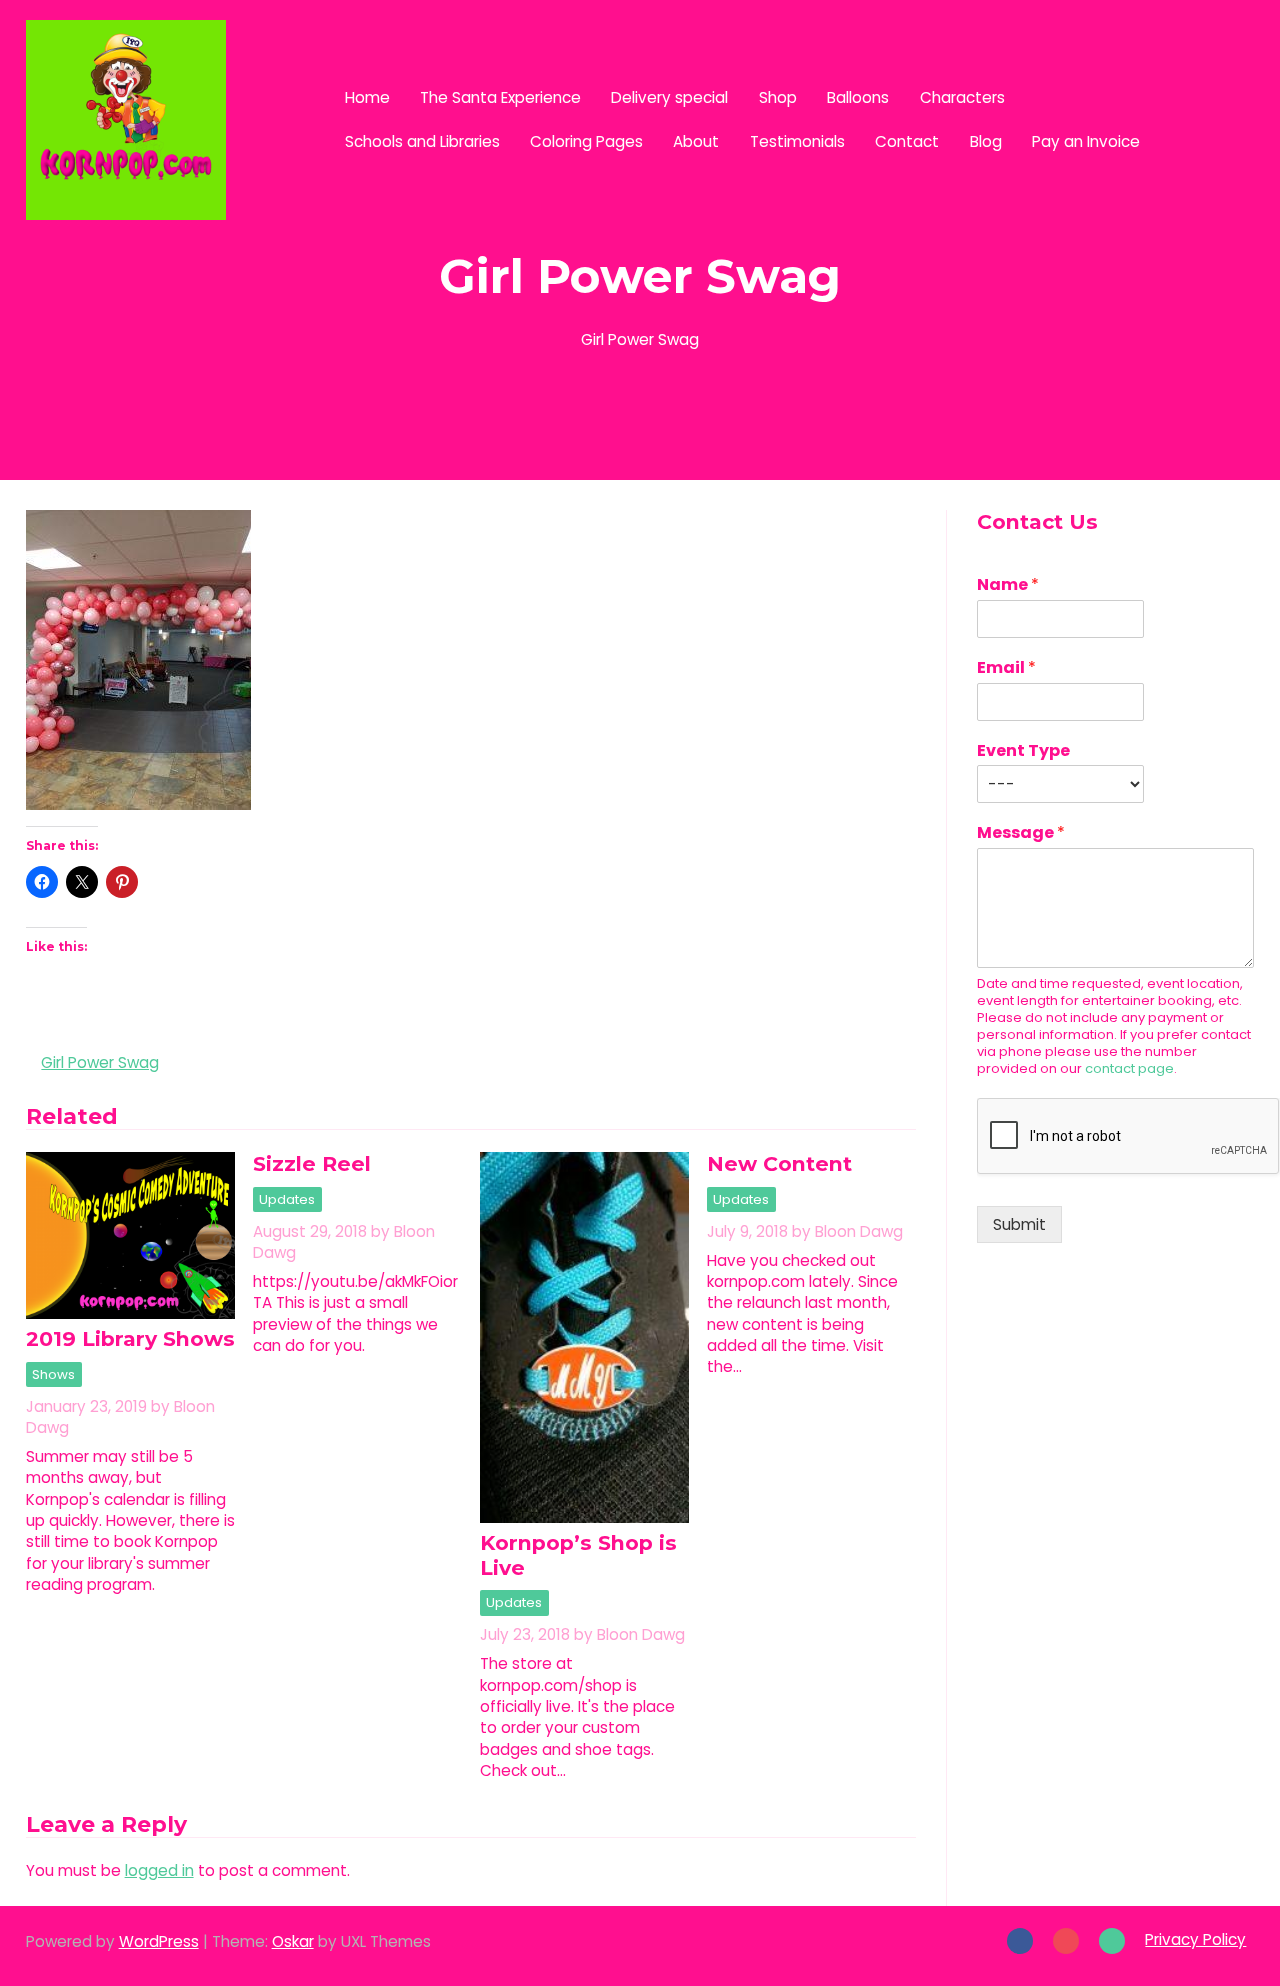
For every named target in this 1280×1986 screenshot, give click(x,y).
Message (1021, 833)
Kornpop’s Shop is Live (578, 1555)
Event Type (1023, 751)
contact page (1129, 1068)
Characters (962, 97)
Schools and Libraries (422, 141)
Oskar (293, 1941)
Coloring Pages (586, 141)
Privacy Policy (1195, 1939)
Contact (907, 141)
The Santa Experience (500, 97)
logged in (159, 1870)
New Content (779, 1163)
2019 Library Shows (130, 1338)
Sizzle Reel (312, 1163)
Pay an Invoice (1086, 141)
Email (1006, 668)
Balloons (858, 97)
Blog (986, 141)
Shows (53, 1374)
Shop (778, 97)
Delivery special (669, 97)
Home (367, 97)
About (696, 141)
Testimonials (797, 141)
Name (1008, 585)
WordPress (159, 1941)
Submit (1019, 1224)
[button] (1207, 119)
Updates (287, 1199)
